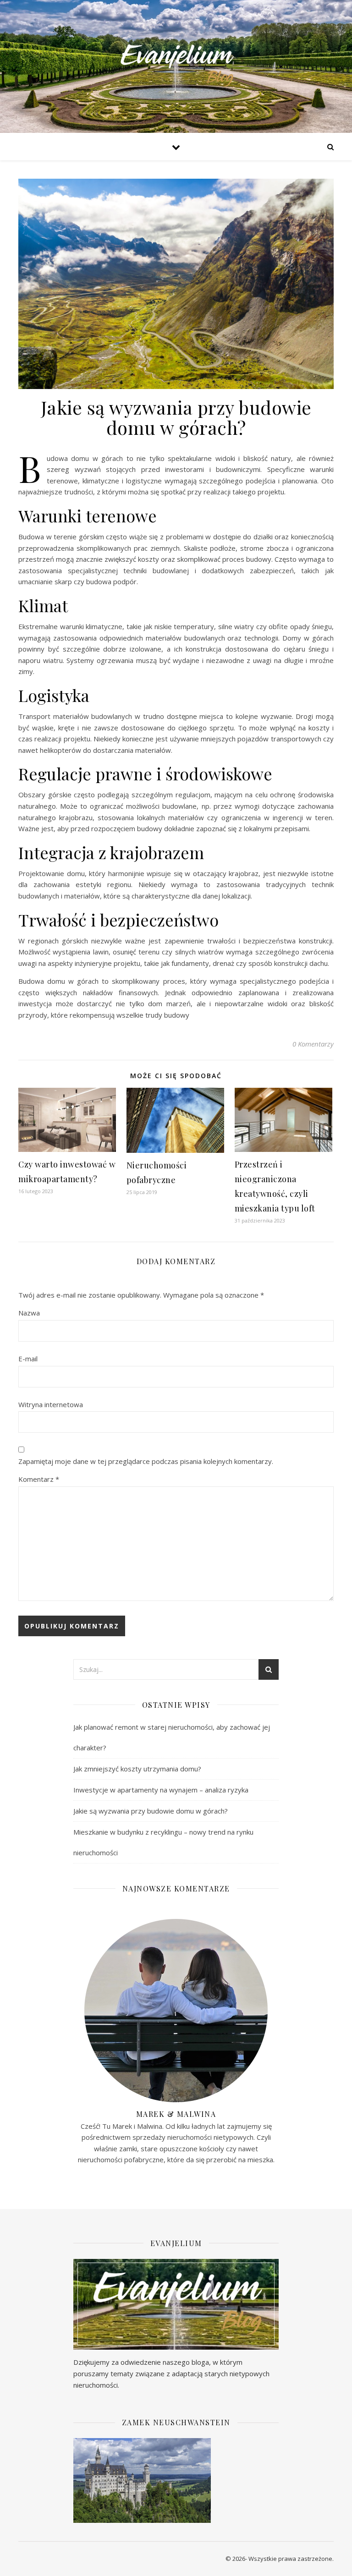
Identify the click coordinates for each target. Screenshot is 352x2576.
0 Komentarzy (313, 1044)
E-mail (28, 1359)
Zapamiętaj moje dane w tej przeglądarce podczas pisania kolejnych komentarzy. (146, 1461)
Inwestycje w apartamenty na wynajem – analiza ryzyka (161, 1790)
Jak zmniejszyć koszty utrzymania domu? (137, 1769)
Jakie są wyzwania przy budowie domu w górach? (151, 1811)
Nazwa (29, 1313)
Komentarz (39, 1479)
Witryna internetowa (51, 1404)
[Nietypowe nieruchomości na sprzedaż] (176, 66)
